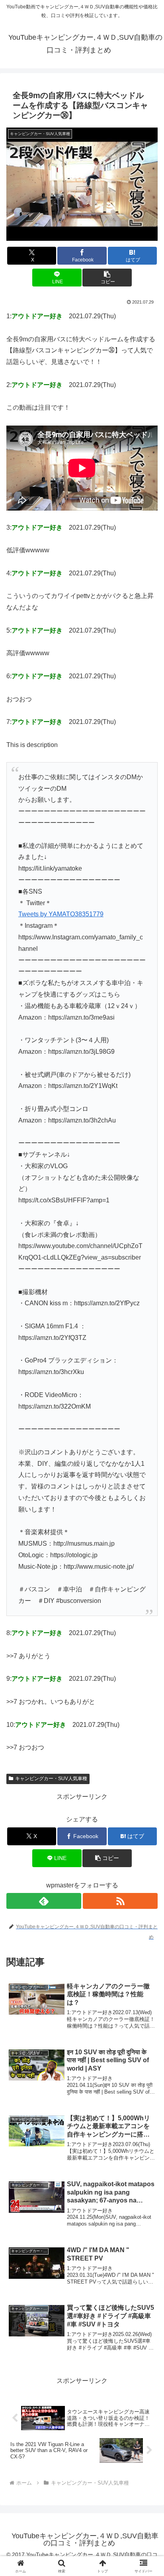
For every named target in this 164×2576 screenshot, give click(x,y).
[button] (107, 278)
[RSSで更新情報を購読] (120, 1901)
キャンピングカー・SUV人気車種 (51, 1779)
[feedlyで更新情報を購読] (44, 1901)
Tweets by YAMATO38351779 (61, 914)
